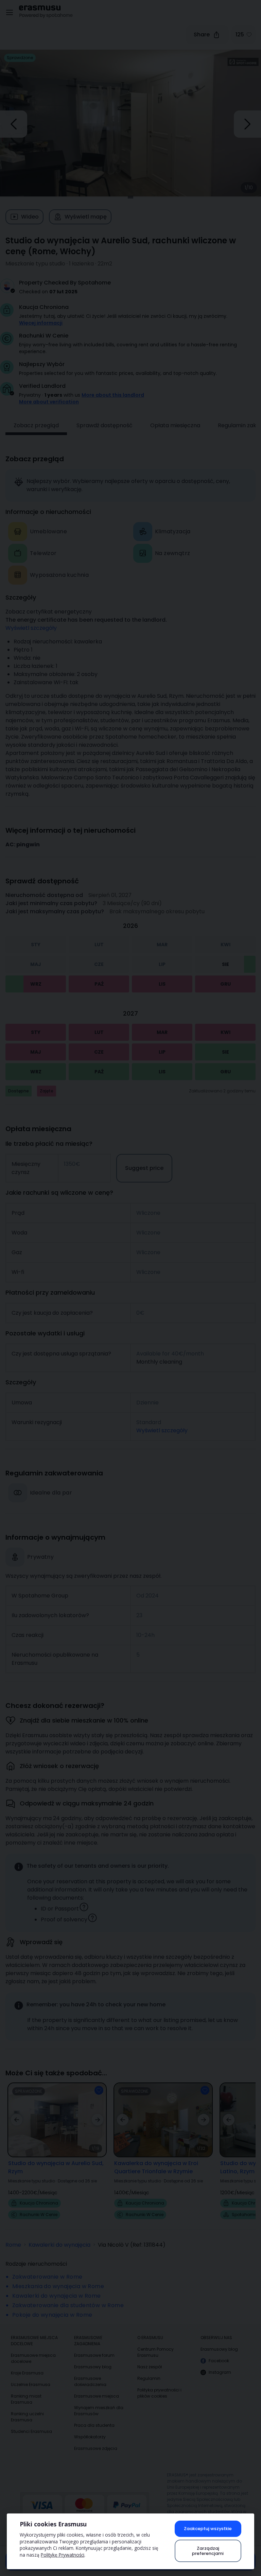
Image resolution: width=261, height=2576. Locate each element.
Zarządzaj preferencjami (208, 2551)
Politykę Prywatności (63, 2555)
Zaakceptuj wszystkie (208, 2529)
